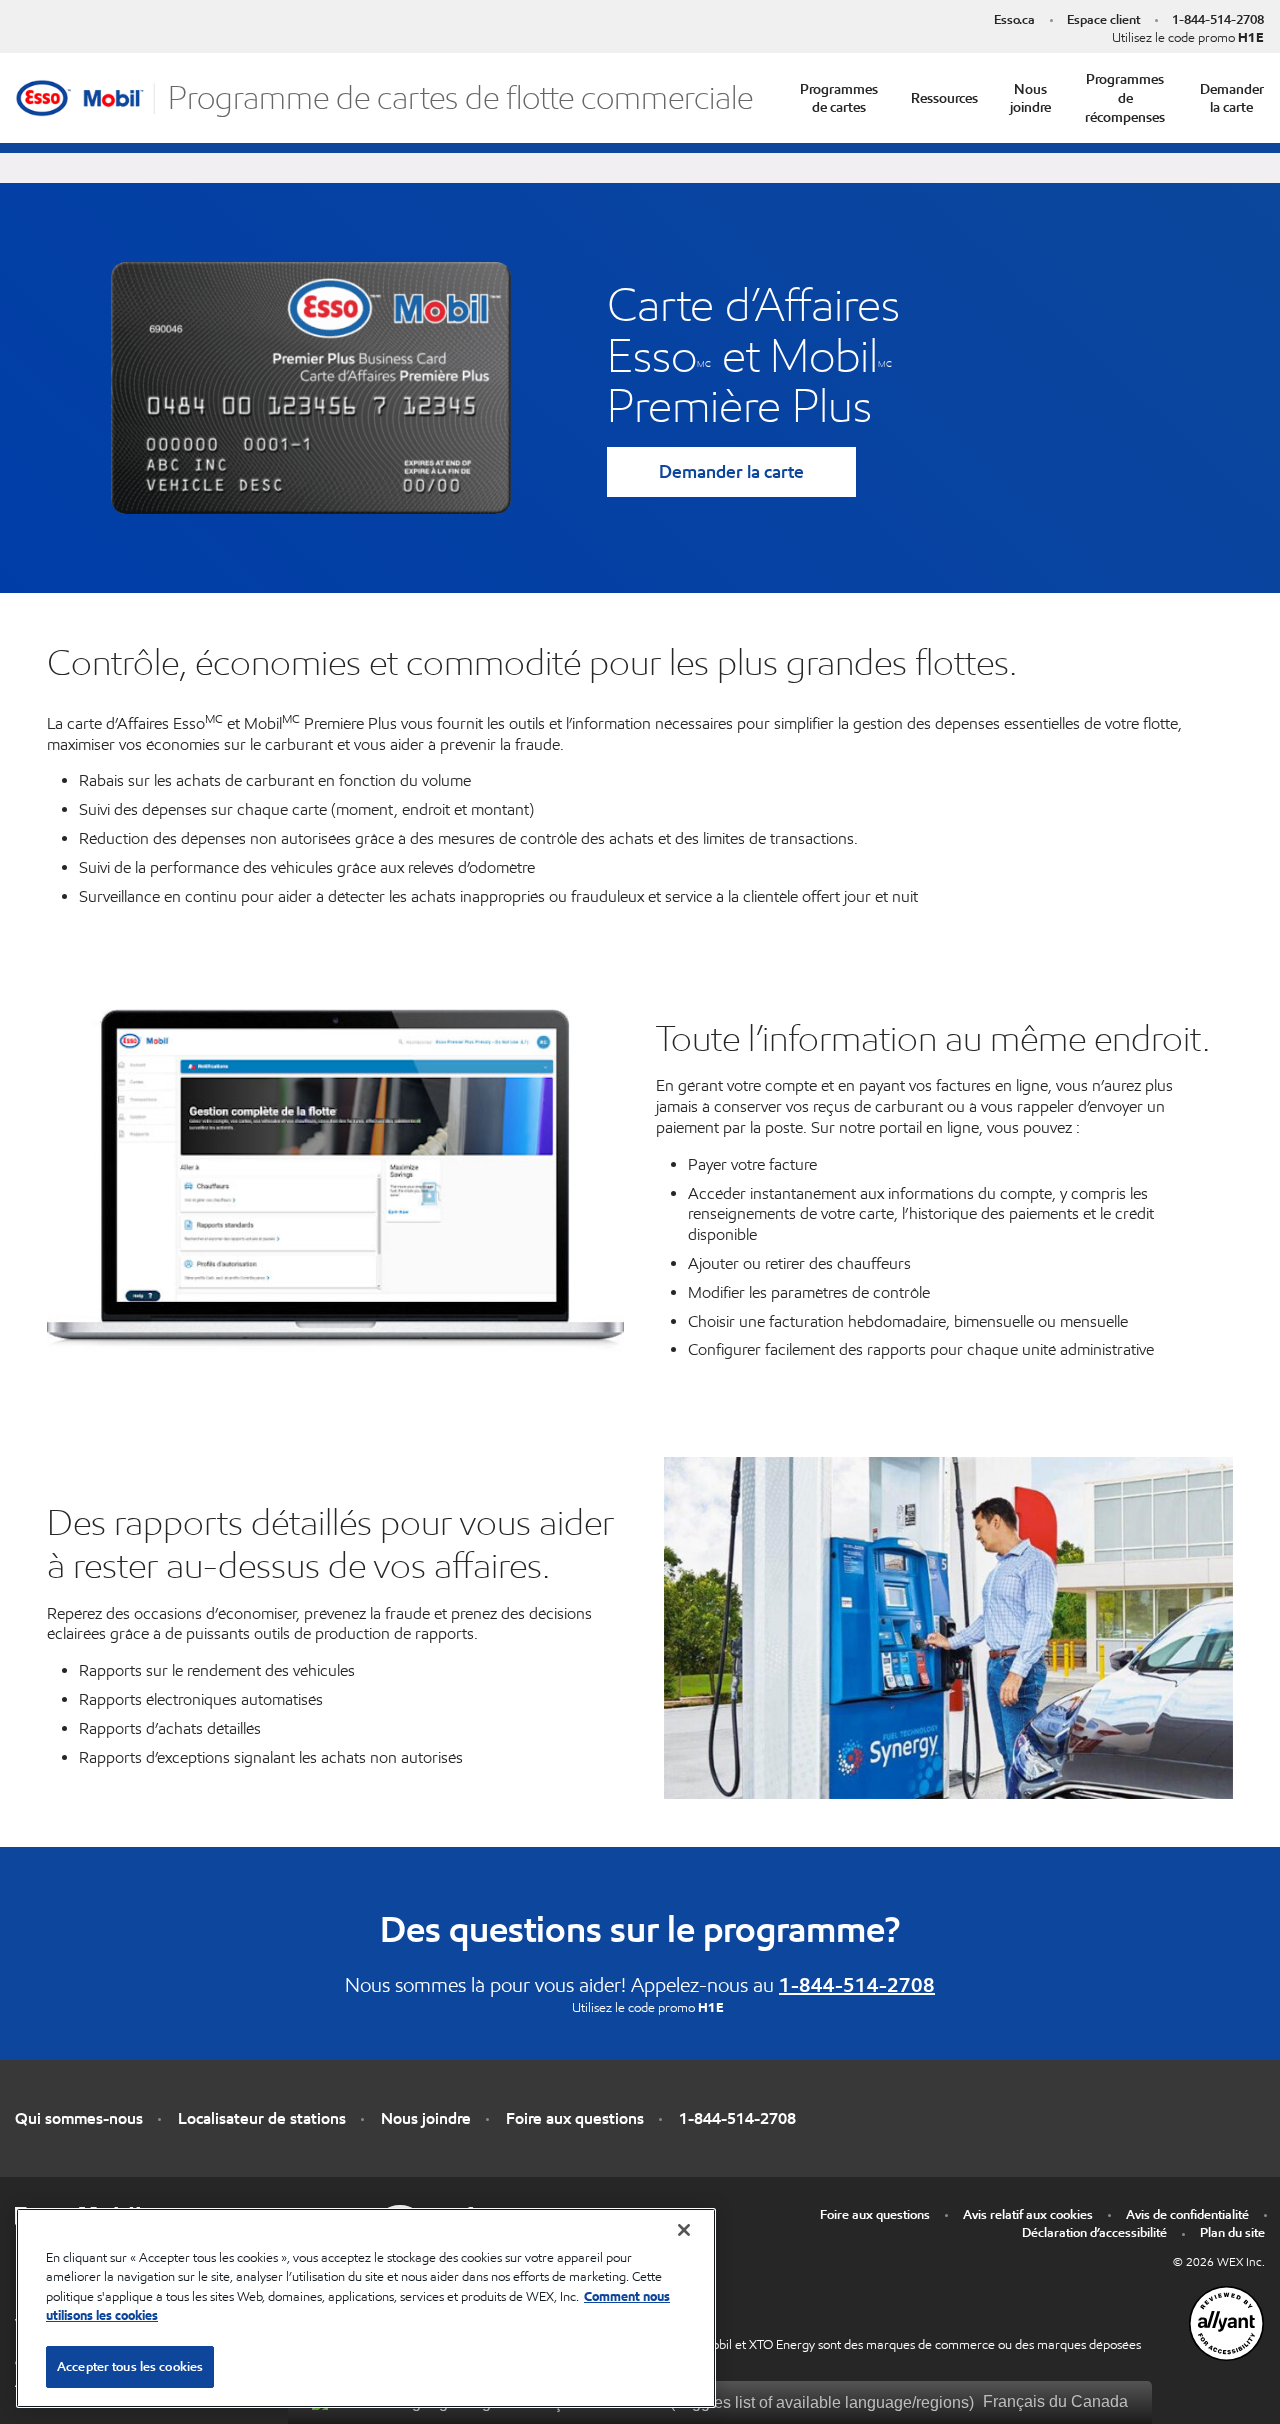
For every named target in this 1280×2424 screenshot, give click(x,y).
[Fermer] (684, 2230)
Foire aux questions (575, 2118)
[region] (366, 2308)
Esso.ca (1014, 20)
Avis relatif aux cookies (1028, 2214)
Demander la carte (731, 471)
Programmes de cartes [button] (839, 98)
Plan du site (1232, 2232)
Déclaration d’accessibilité (1094, 2232)
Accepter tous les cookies (130, 2366)
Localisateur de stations (262, 2118)
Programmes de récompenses (1125, 97)
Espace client (1103, 20)
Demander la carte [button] (1232, 98)
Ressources (944, 98)
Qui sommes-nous (79, 2118)
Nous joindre (1030, 98)
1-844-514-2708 (1218, 20)
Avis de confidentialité (1187, 2214)
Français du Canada (1053, 2401)
